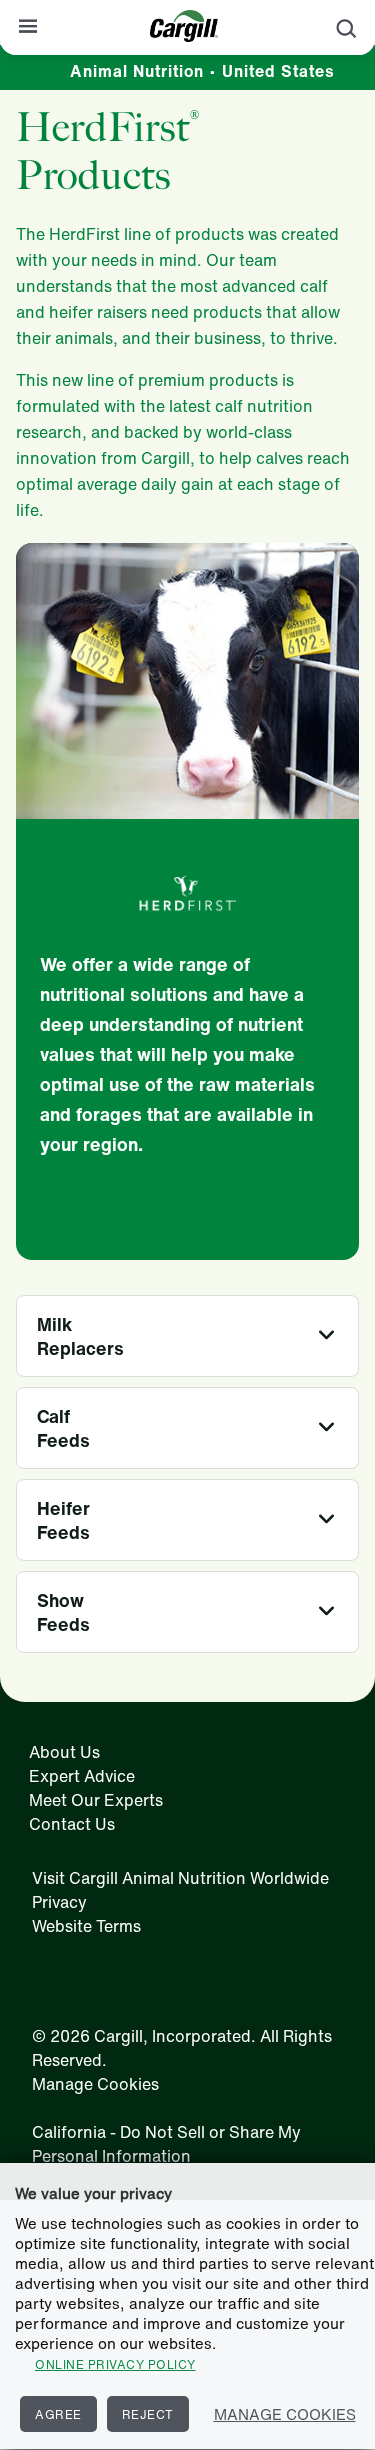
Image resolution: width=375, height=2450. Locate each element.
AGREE (58, 2414)
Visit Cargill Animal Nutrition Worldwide (180, 1878)
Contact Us (72, 1824)
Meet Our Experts (96, 1800)
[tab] (187, 1336)
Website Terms (86, 1926)
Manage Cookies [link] (95, 2084)
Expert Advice (82, 1776)
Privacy (59, 1902)
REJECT (148, 2414)
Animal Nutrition (202, 71)
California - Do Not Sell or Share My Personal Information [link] (166, 2144)
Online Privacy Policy (115, 2364)
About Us (64, 1752)
